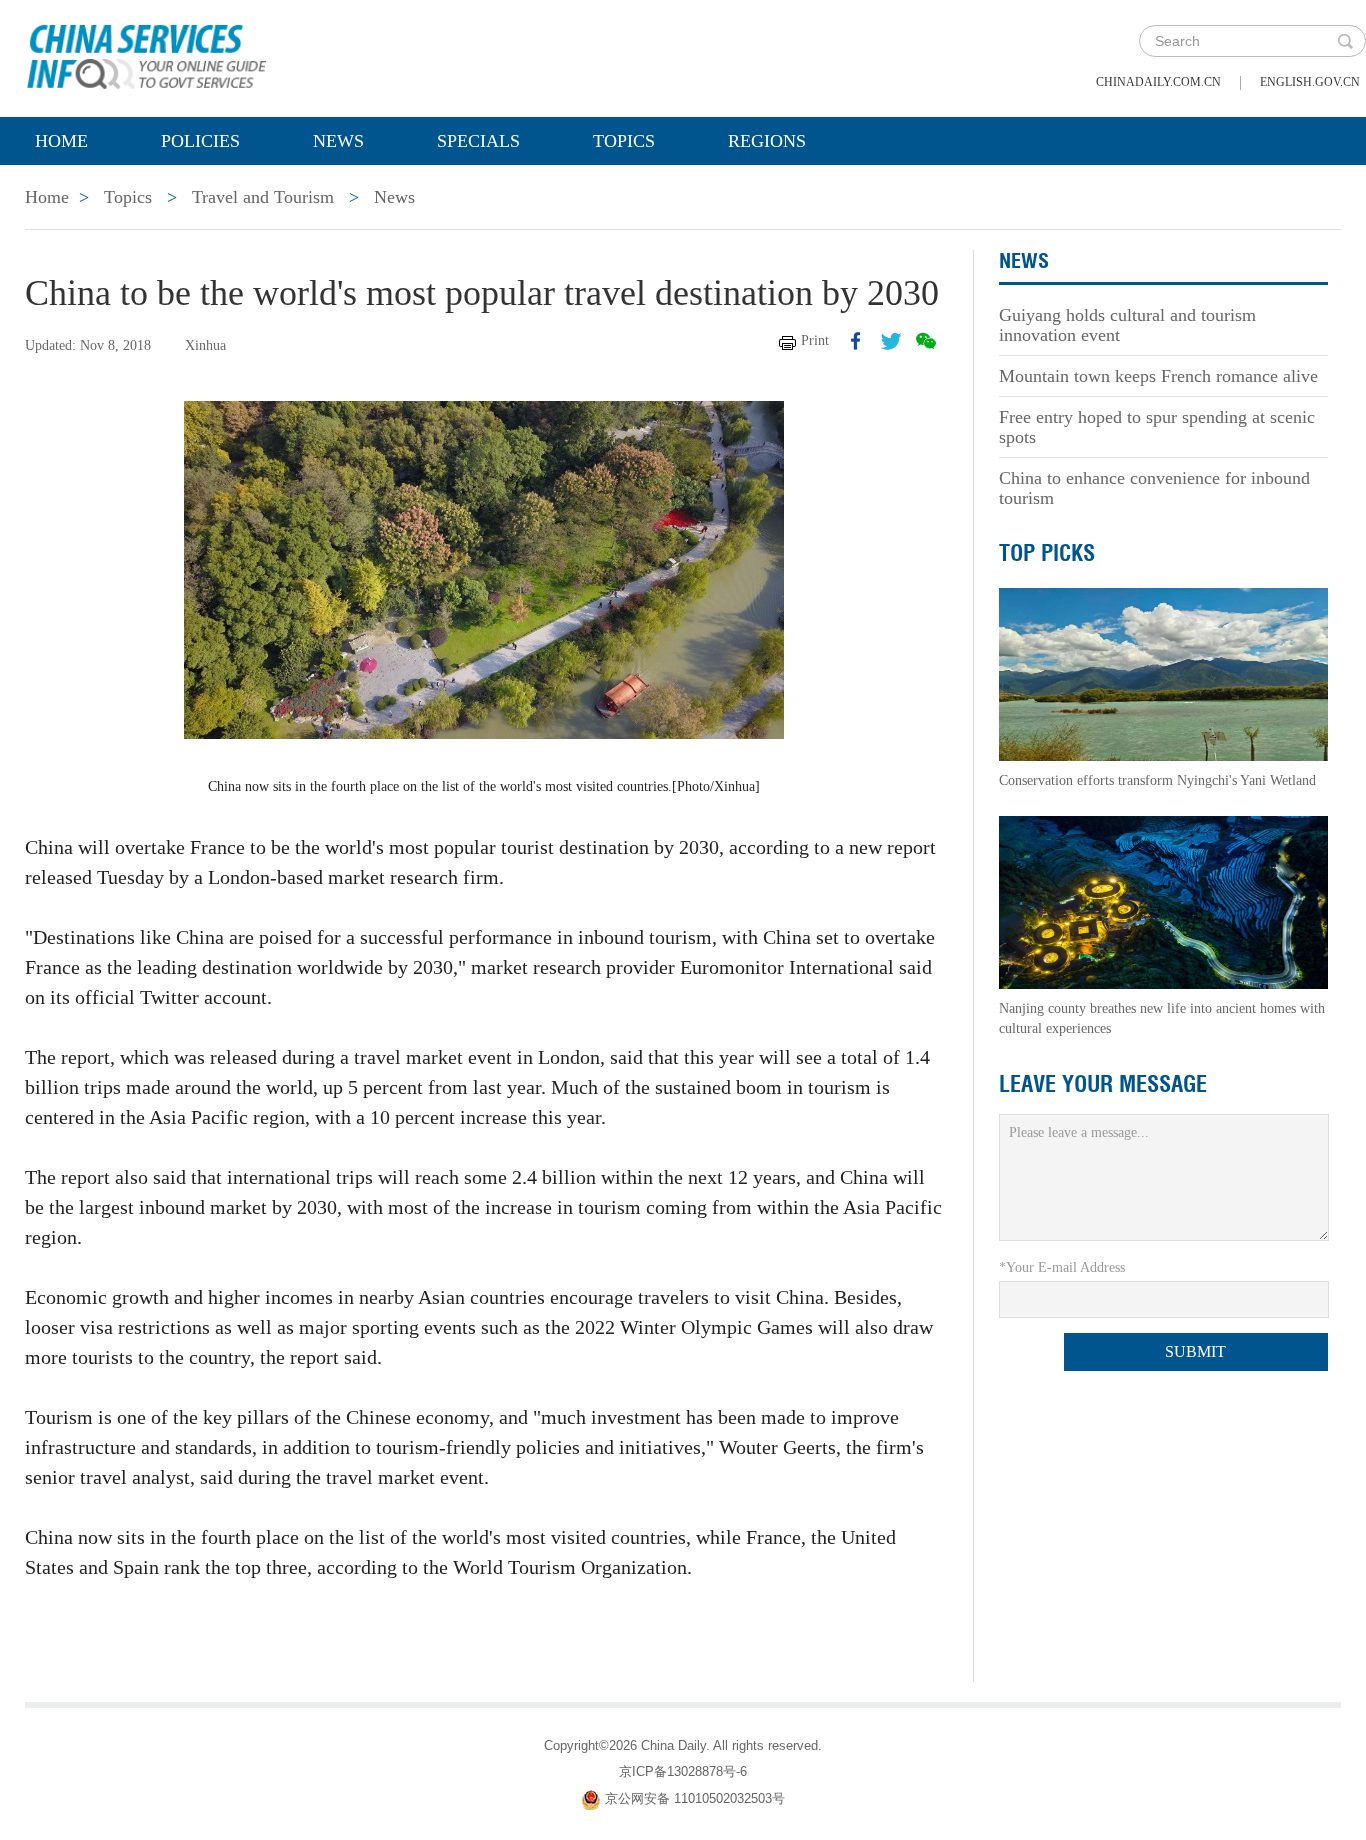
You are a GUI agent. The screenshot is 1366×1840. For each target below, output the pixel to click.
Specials (478, 141)
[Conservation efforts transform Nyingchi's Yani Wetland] (1163, 673)
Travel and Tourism (263, 197)
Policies (200, 141)
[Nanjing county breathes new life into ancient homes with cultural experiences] (1163, 901)
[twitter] (891, 341)
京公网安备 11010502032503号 (695, 1798)
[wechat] (926, 341)
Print (815, 340)
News (338, 141)
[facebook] (856, 341)
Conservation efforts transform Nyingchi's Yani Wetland (1157, 780)
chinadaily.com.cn (1158, 82)
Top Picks (1047, 553)
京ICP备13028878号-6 (683, 1771)
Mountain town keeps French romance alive (1158, 376)
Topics (624, 141)
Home (61, 141)
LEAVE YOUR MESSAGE (1103, 1084)
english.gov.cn (1310, 82)
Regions (767, 141)
